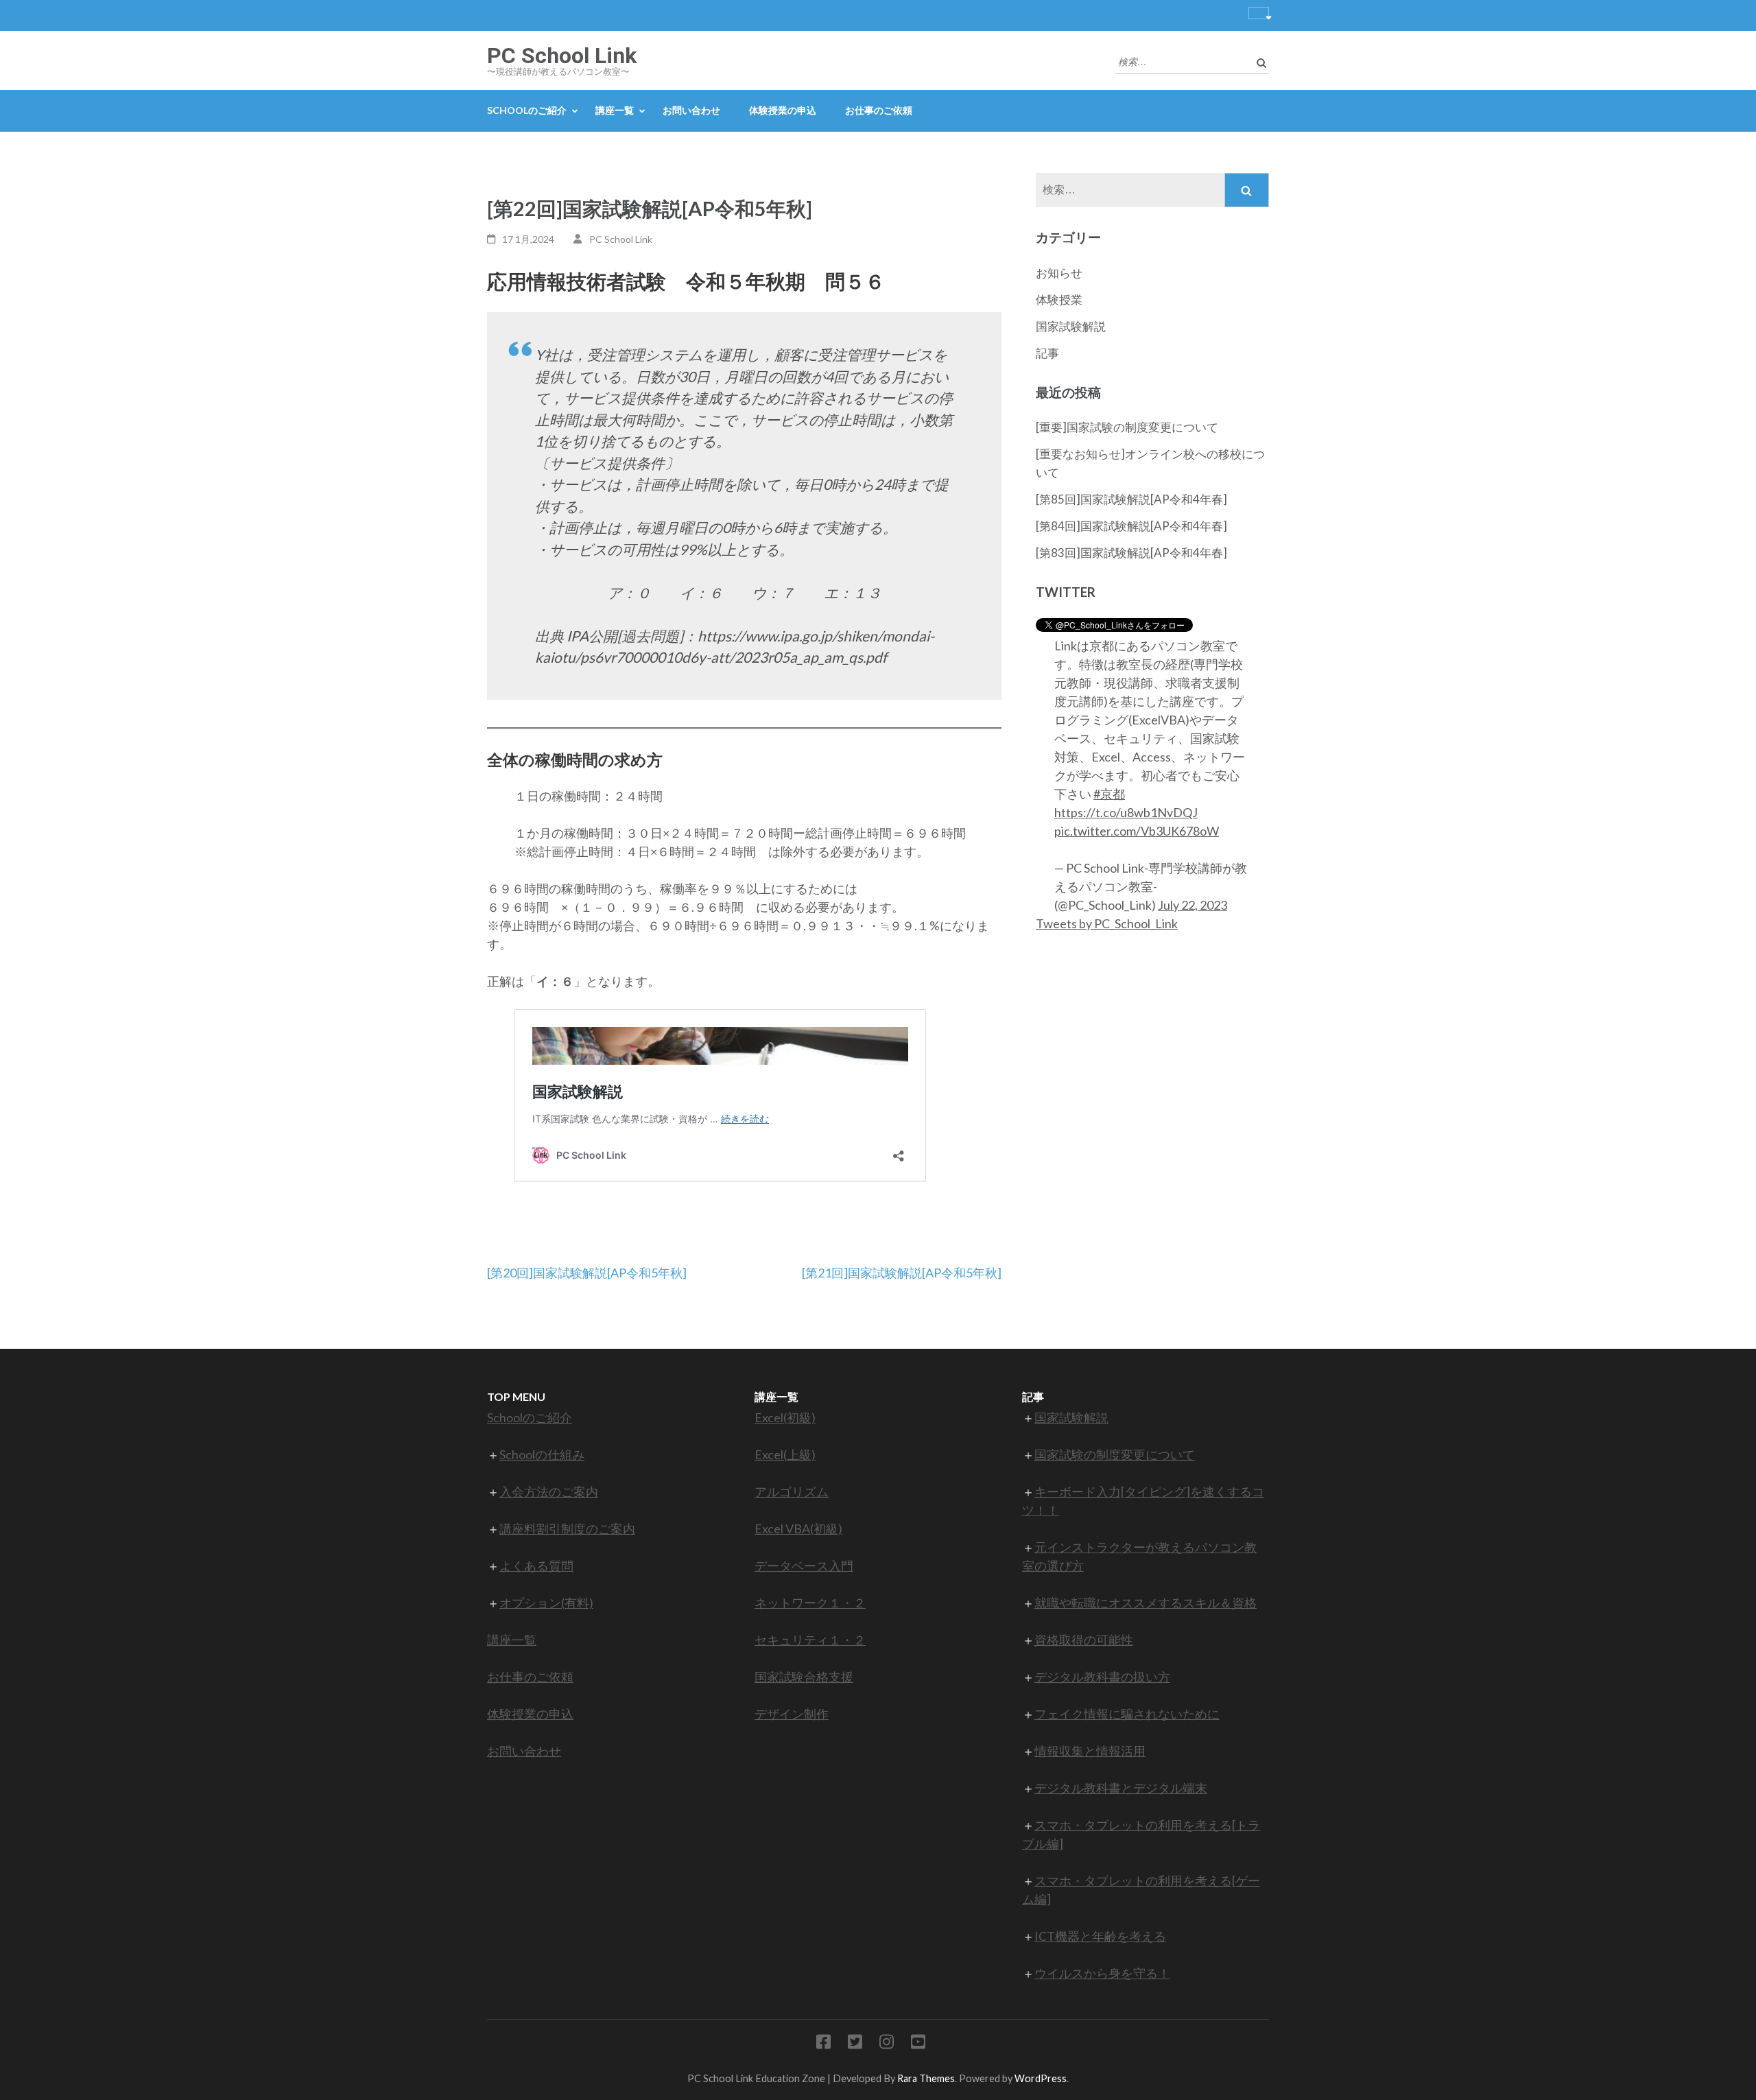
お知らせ (1059, 273)
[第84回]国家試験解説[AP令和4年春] (1131, 526)
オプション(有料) (546, 1603)
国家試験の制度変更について (1115, 1454)
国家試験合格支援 (804, 1677)
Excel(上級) (785, 1454)
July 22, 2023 (1193, 905)
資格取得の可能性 (1084, 1640)
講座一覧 (615, 110)
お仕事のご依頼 (879, 110)
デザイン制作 (792, 1714)
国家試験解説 (1071, 326)
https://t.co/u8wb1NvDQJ (1126, 812)
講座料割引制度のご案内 (567, 1529)
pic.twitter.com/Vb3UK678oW (1137, 831)
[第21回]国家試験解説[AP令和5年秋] (902, 1273)
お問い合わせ (691, 110)
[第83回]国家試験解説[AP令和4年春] (1131, 553)
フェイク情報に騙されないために (1127, 1714)
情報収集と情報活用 (1090, 1751)
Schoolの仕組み (542, 1454)
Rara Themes (926, 2078)
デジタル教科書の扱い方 (1102, 1677)
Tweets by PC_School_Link (1107, 923)
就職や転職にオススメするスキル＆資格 (1146, 1603)
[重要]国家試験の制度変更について (1127, 427)
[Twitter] (855, 2044)
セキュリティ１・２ (810, 1640)
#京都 (1109, 794)
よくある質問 (536, 1566)
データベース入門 (804, 1566)
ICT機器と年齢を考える (1100, 1936)
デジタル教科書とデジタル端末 (1121, 1788)
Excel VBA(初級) (798, 1529)
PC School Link (562, 56)
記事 (1047, 353)
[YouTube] (918, 2044)
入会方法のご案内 (549, 1491)
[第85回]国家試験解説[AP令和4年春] (1131, 499)
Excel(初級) (785, 1417)
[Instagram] (887, 2044)
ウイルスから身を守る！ (1102, 1973)
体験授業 (1059, 299)
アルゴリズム (792, 1491)
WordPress (1041, 2078)
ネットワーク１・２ (810, 1603)
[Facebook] (823, 2044)
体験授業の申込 (783, 110)
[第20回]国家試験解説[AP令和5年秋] (587, 1273)
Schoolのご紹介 (527, 110)
